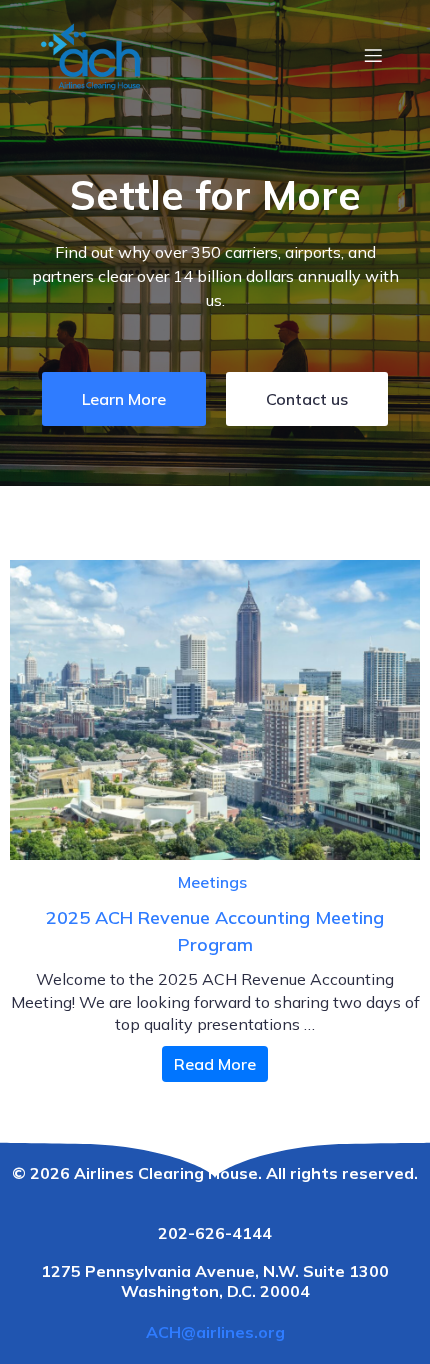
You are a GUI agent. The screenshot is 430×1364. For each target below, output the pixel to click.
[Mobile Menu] (373, 55)
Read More (215, 1064)
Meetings (212, 882)
